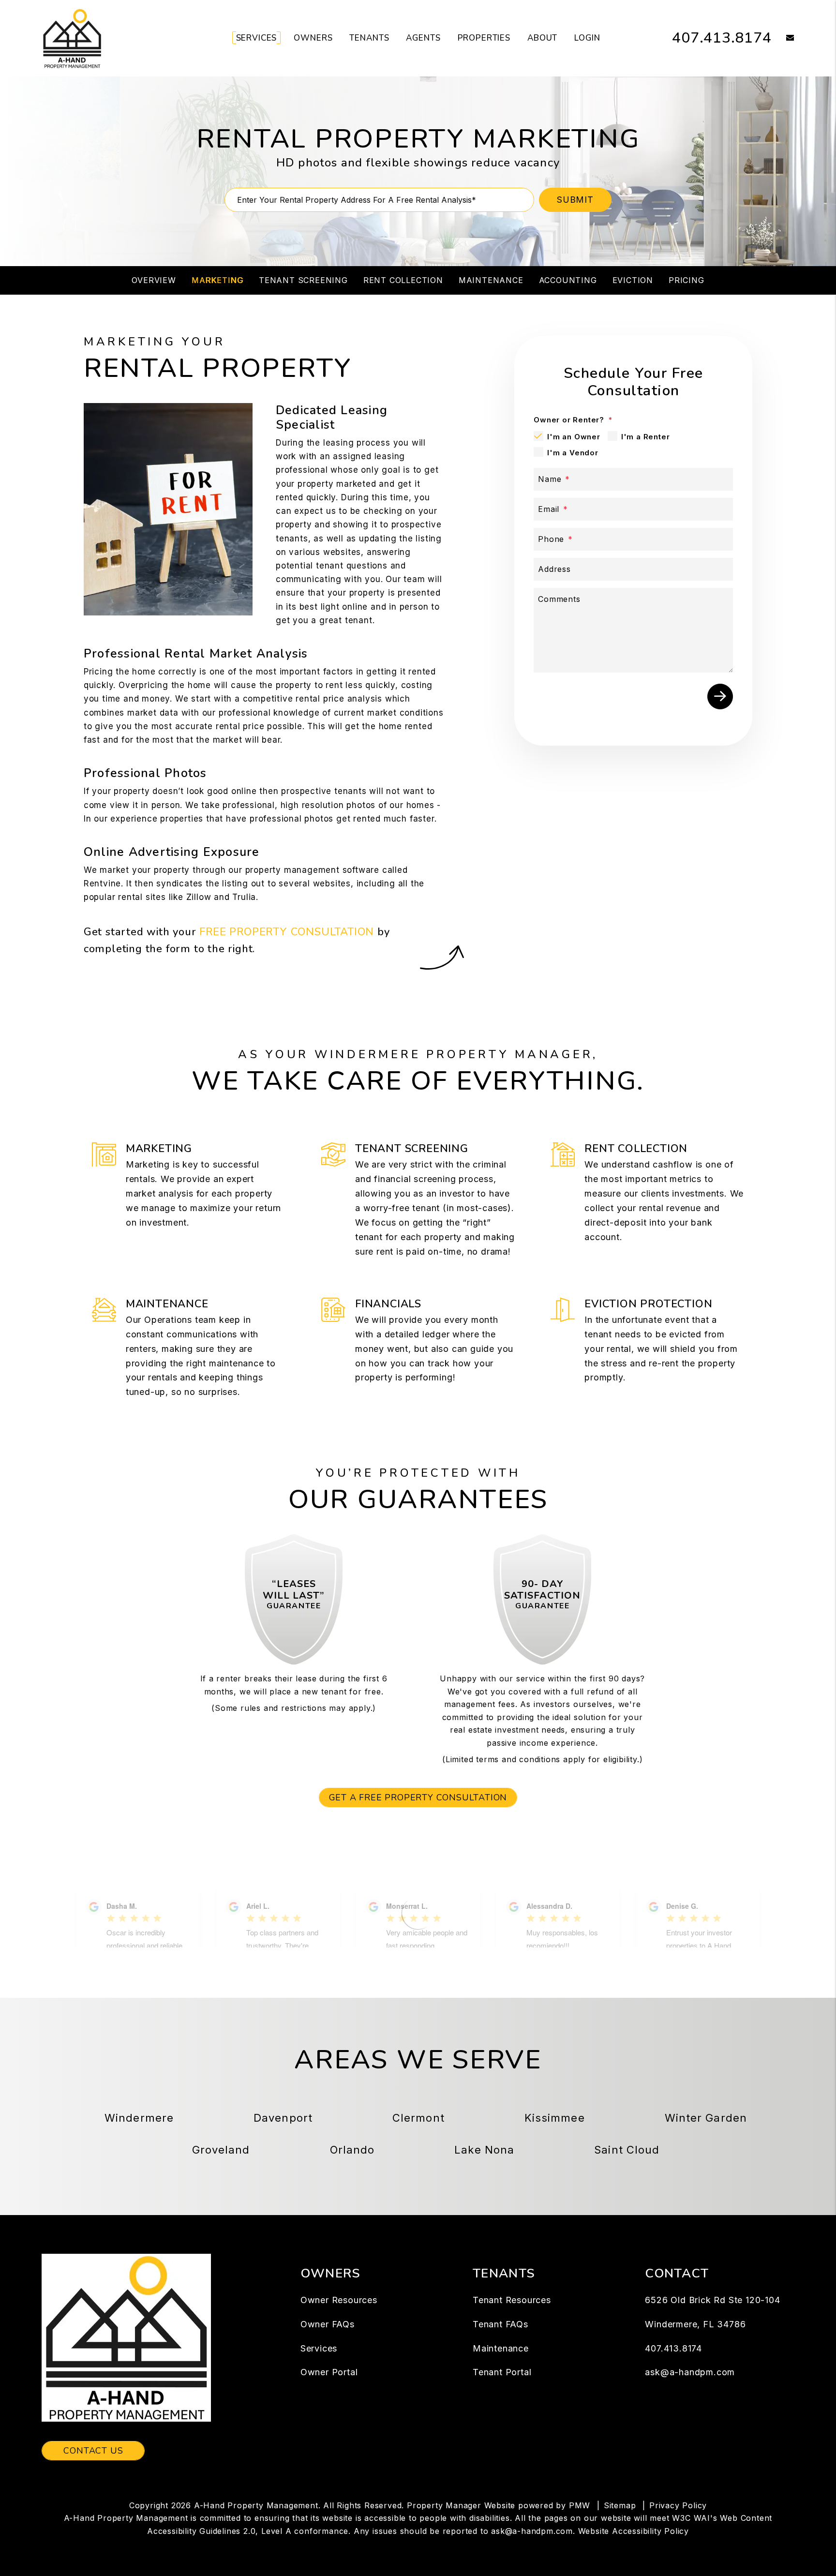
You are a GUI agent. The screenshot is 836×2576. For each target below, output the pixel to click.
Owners (313, 38)
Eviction (633, 280)
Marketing (217, 280)
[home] (72, 38)
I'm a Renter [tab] (646, 437)
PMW (580, 2505)
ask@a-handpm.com (690, 2372)
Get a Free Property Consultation (418, 1797)
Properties (484, 38)
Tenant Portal (502, 2372)
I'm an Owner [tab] (574, 437)
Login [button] (587, 38)
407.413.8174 (722, 38)
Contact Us (93, 2451)
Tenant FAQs (500, 2324)
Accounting (568, 280)
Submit (575, 200)
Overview (154, 280)
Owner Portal (329, 2372)
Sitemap (620, 2505)
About (542, 38)
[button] (783, 38)
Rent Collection (403, 280)
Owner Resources (339, 2300)
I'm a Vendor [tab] (573, 453)
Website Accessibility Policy (634, 2531)
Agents (423, 38)
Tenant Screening (303, 280)
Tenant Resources (512, 2300)
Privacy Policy (678, 2505)
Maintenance (491, 280)
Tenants (369, 38)
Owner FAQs (328, 2324)
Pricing (687, 280)
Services (257, 38)
